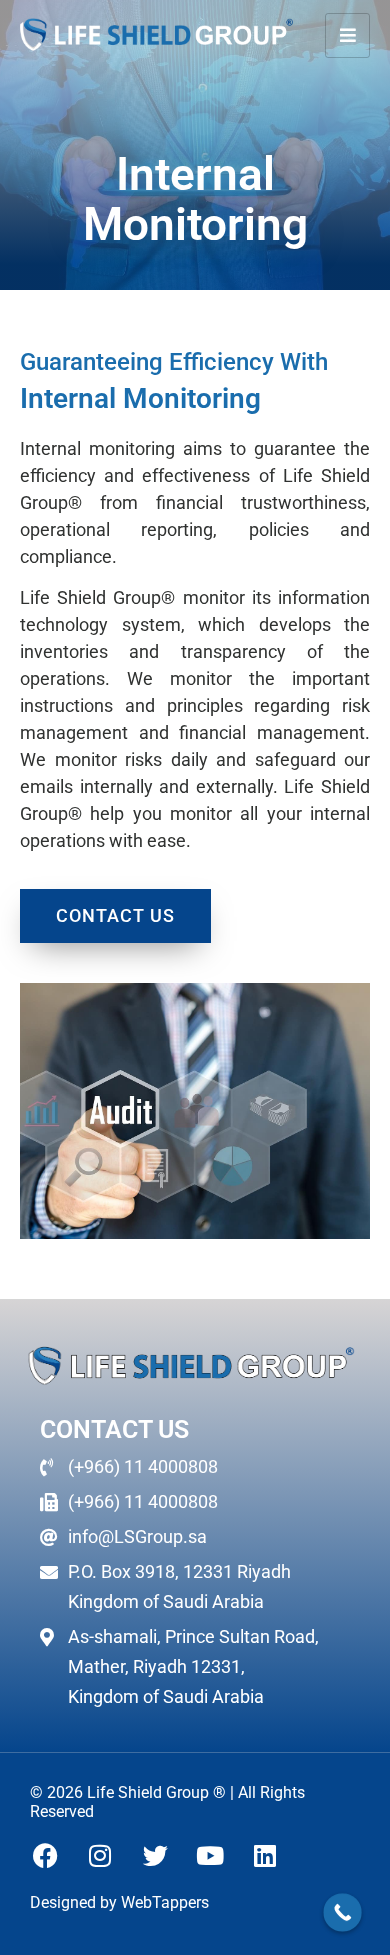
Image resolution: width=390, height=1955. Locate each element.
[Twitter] (155, 1856)
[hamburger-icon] (347, 35)
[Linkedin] (265, 1856)
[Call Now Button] (342, 1912)
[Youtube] (210, 1856)
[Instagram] (100, 1856)
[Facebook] (45, 1856)
